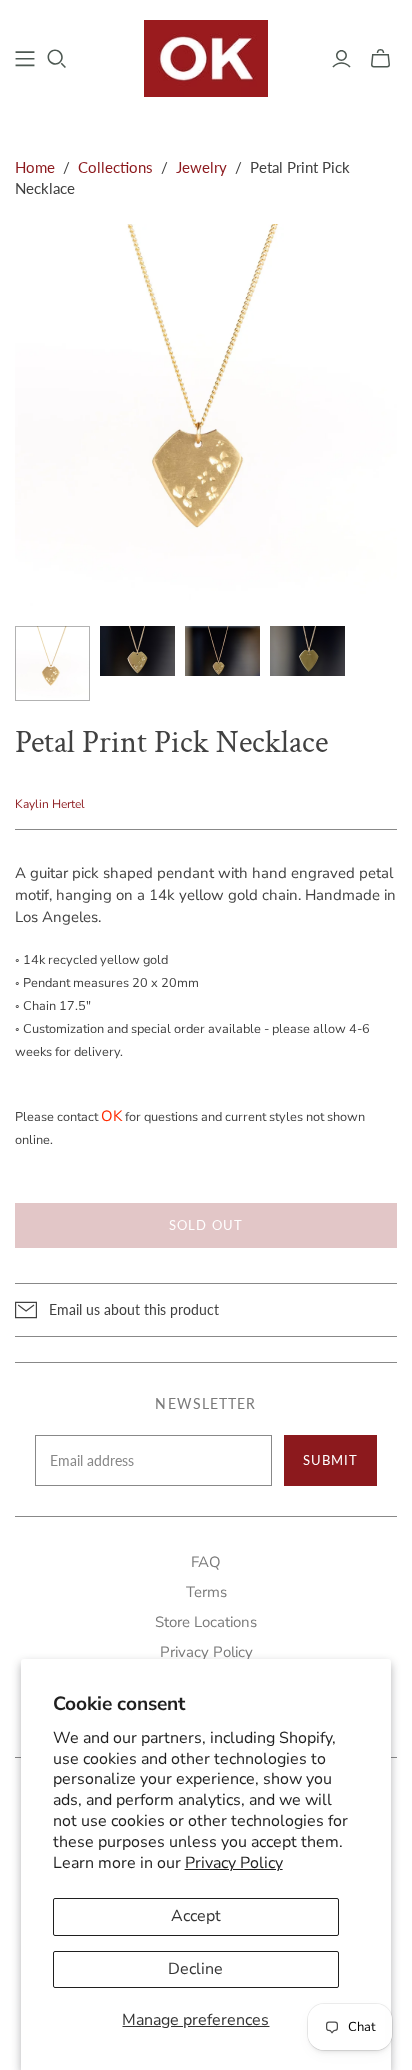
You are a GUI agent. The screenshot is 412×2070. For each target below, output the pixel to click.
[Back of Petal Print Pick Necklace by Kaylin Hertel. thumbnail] (307, 651)
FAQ (206, 1562)
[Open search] (57, 59)
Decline (195, 1969)
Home (35, 167)
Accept (196, 1916)
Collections (115, 167)
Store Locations (206, 1622)
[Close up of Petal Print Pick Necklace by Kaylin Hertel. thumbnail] (137, 651)
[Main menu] (25, 59)
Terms (206, 1592)
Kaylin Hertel (50, 804)
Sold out (205, 1225)
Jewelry (201, 167)
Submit (330, 1460)
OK (111, 1116)
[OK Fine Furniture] (206, 56)
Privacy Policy (234, 1863)
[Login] (341, 59)
